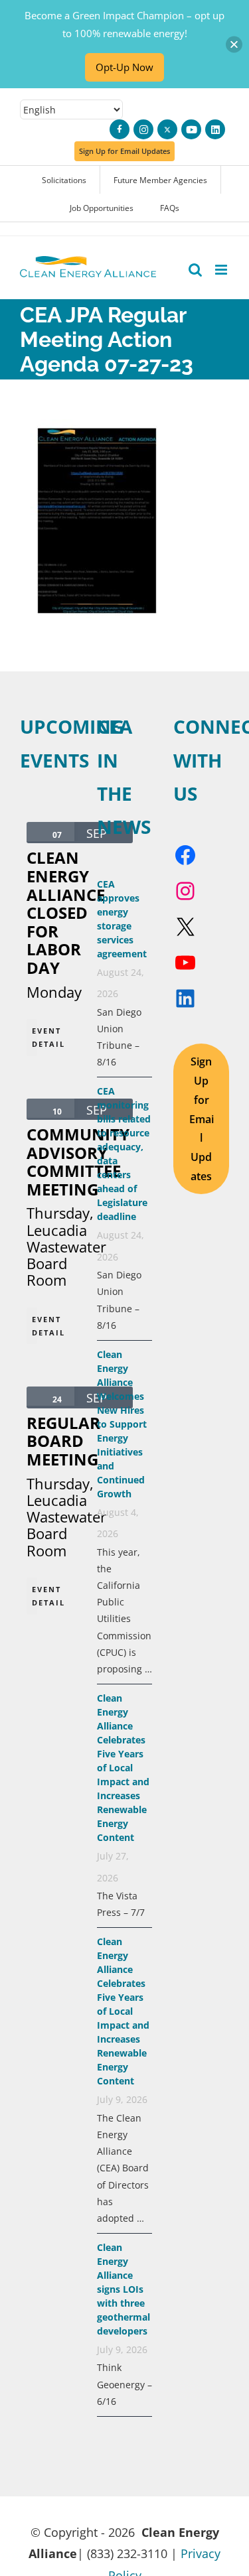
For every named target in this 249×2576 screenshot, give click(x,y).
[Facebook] (120, 129)
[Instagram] (143, 129)
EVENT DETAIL (35, 1037)
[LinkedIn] (215, 129)
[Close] (234, 44)
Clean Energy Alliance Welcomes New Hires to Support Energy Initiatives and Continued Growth (122, 1424)
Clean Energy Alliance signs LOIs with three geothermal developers (124, 2289)
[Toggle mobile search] (195, 270)
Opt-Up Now (124, 67)
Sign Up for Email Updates (202, 1119)
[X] (167, 129)
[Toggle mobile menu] (222, 270)
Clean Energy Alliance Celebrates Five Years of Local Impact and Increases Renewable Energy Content (123, 1768)
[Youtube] (191, 129)
